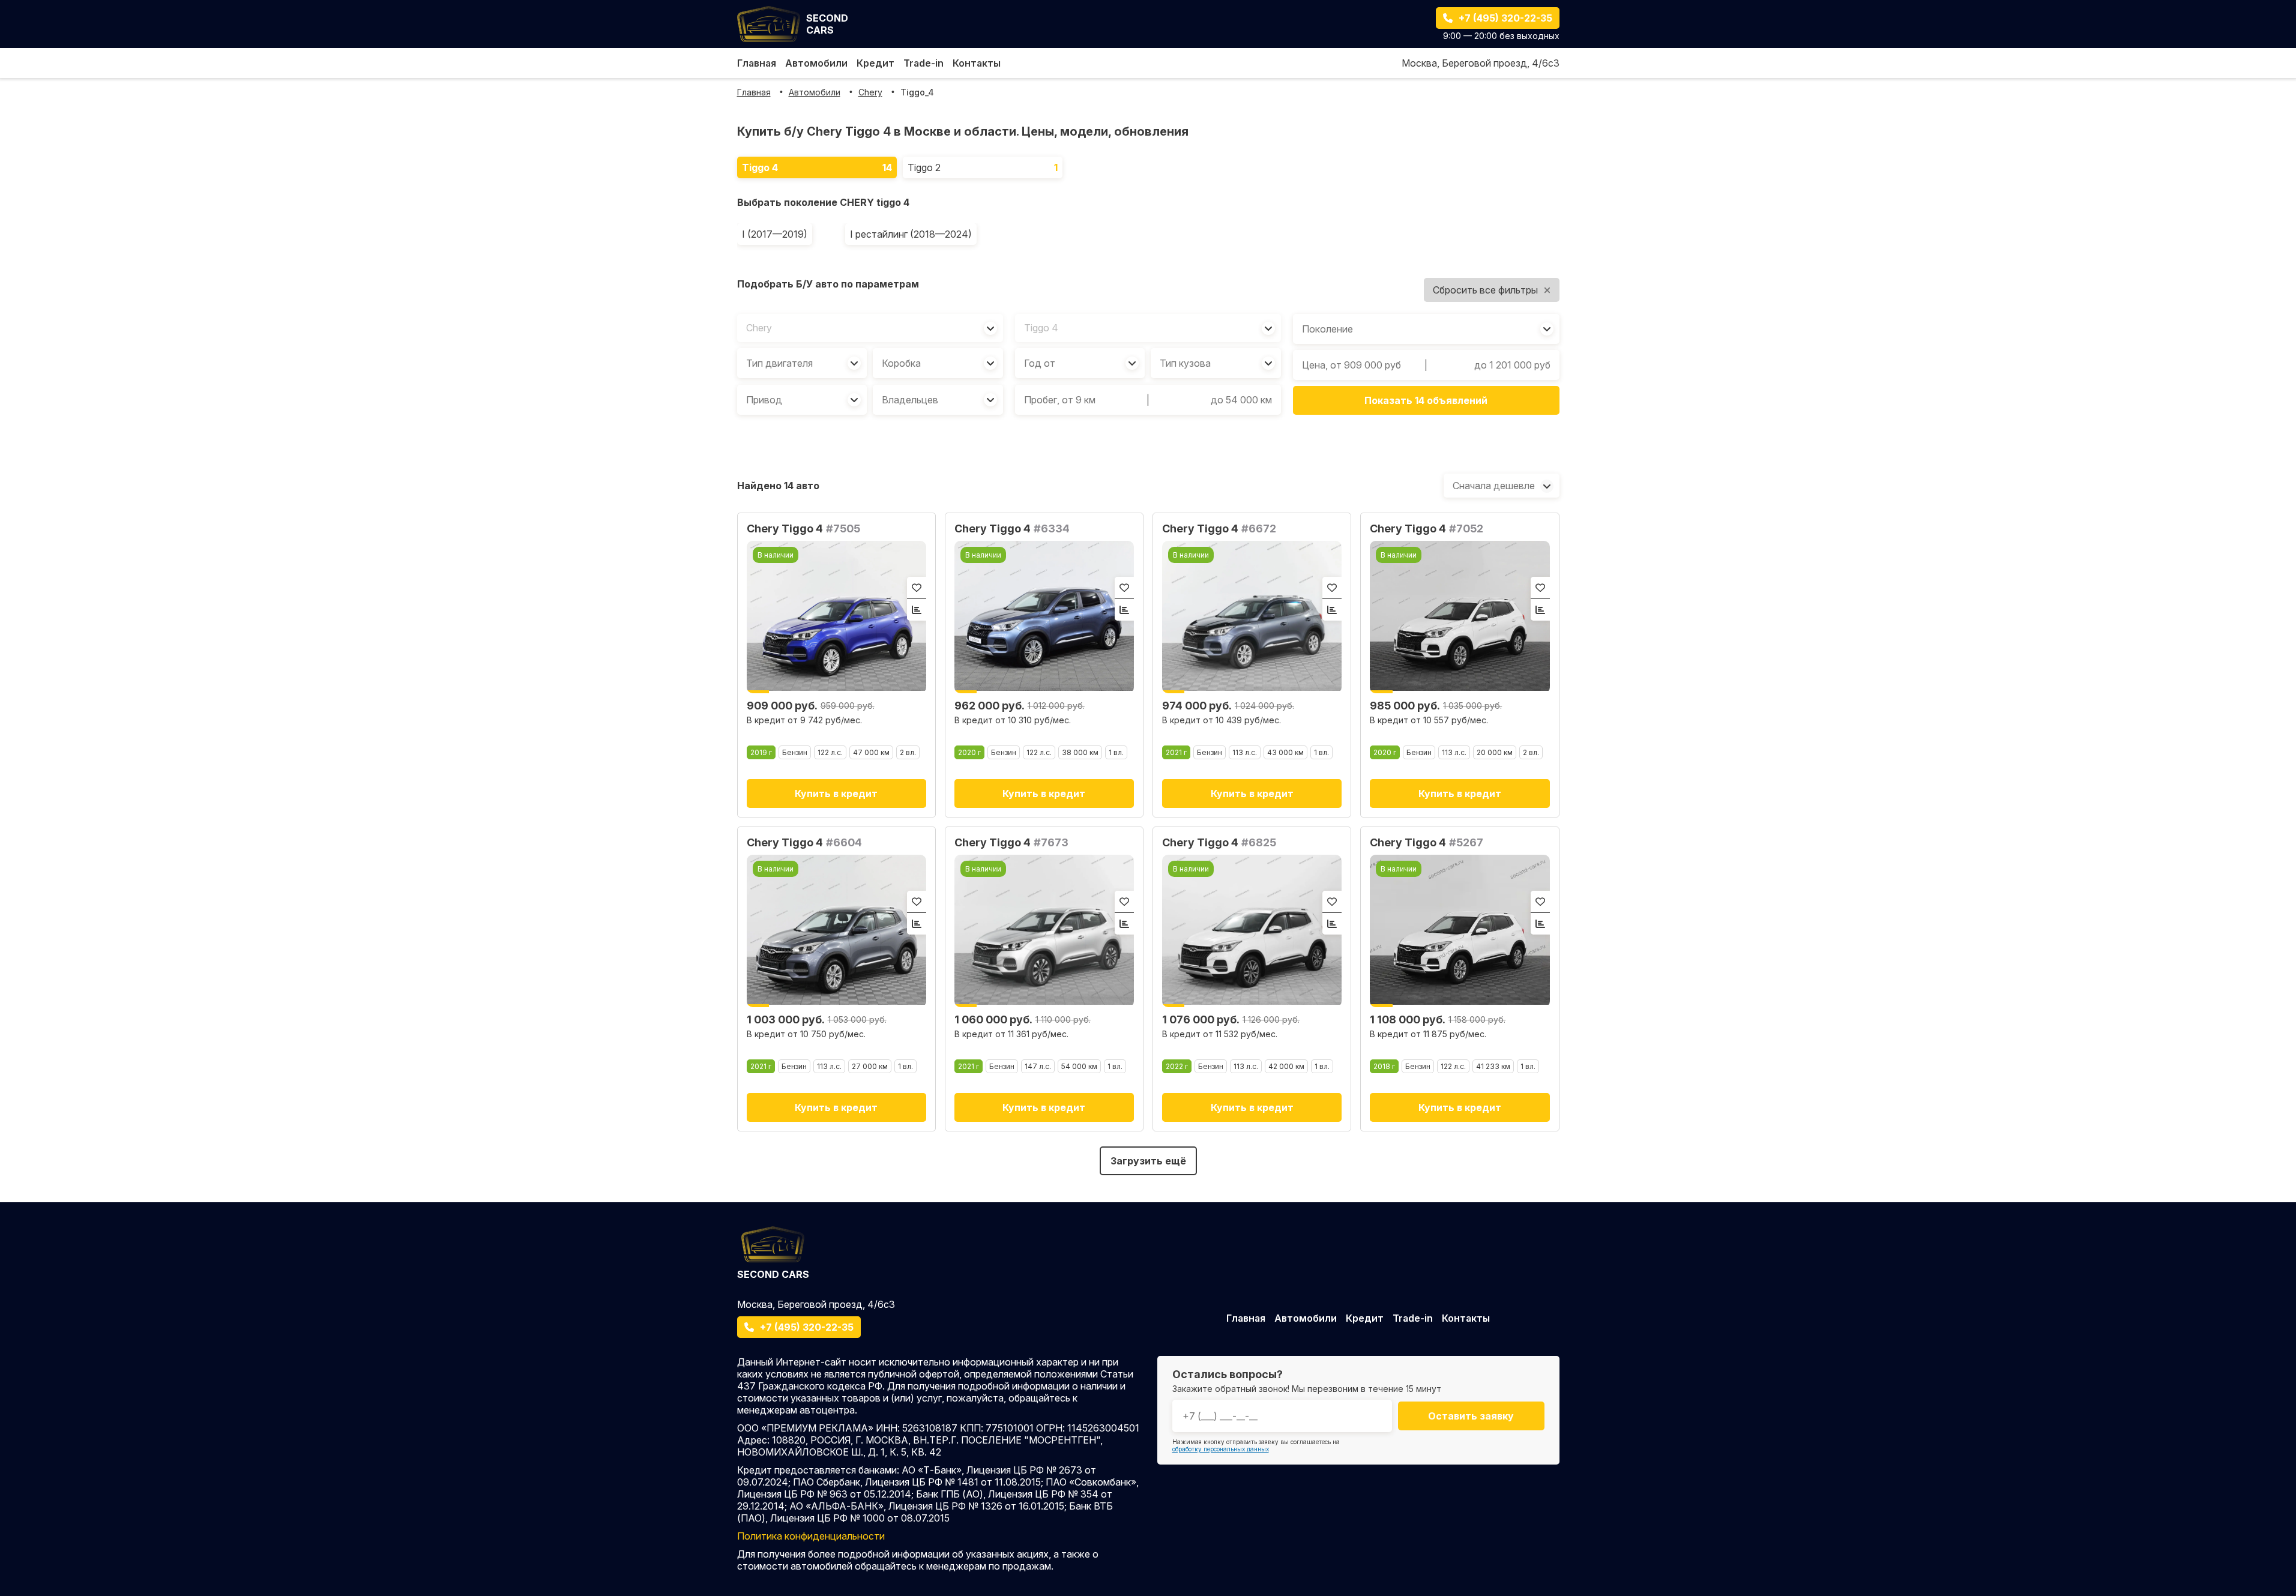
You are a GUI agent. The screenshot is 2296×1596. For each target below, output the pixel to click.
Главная (757, 63)
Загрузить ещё (1148, 1161)
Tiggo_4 (917, 92)
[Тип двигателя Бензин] (802, 363)
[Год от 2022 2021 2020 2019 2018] (1080, 363)
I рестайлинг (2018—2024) (911, 234)
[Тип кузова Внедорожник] (1216, 363)
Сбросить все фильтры (1485, 290)
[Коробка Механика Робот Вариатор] (938, 363)
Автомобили (816, 63)
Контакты (977, 63)
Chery (870, 92)
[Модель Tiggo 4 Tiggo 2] (1148, 328)
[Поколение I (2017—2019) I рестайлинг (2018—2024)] (1426, 329)
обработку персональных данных (1221, 1449)
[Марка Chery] (870, 328)
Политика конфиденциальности (811, 1536)
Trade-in (924, 63)
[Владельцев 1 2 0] (938, 400)
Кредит (875, 63)
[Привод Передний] (802, 400)
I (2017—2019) (775, 234)
